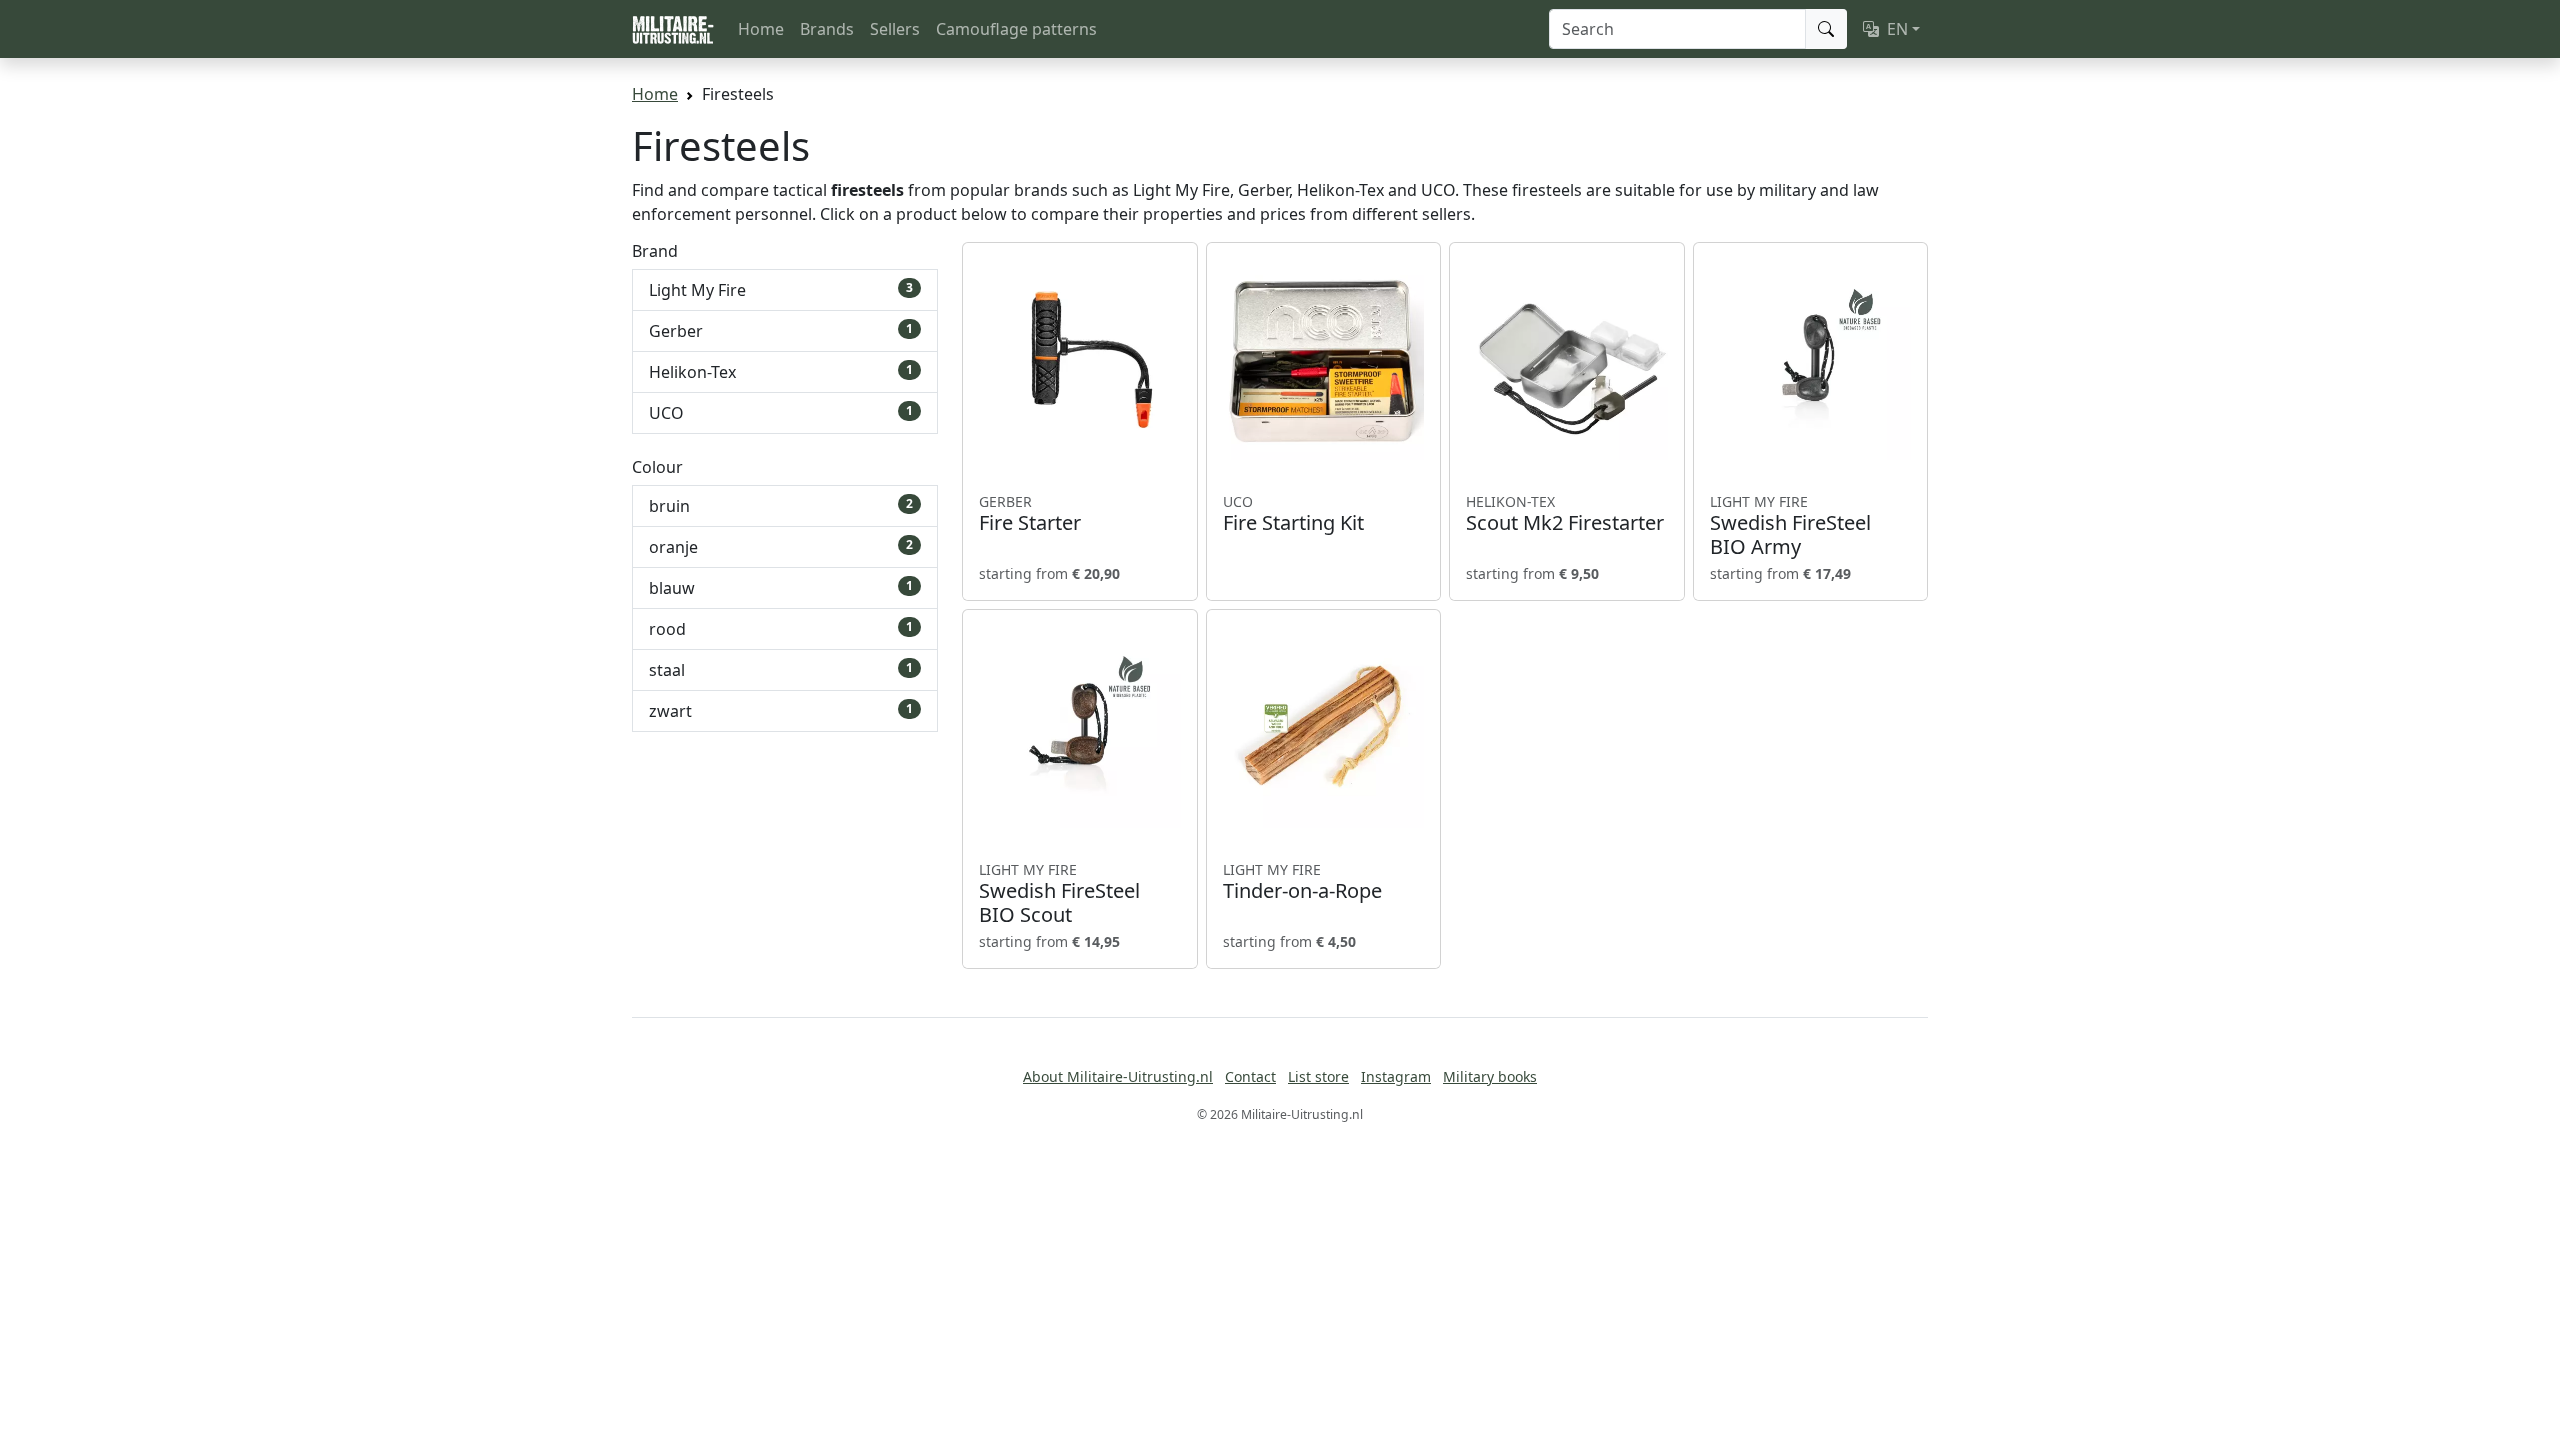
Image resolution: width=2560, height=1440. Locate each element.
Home (761, 29)
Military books (1490, 1076)
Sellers (895, 29)
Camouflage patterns (1016, 29)
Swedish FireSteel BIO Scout (1059, 894)
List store (1318, 1076)
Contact (1250, 1076)
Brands (827, 29)
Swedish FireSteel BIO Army (1790, 526)
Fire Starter (1030, 514)
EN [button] (1897, 29)
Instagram (1396, 1076)
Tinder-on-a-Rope (1302, 882)
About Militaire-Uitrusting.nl (1118, 1076)
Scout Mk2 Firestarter (1565, 514)
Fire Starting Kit (1293, 514)
